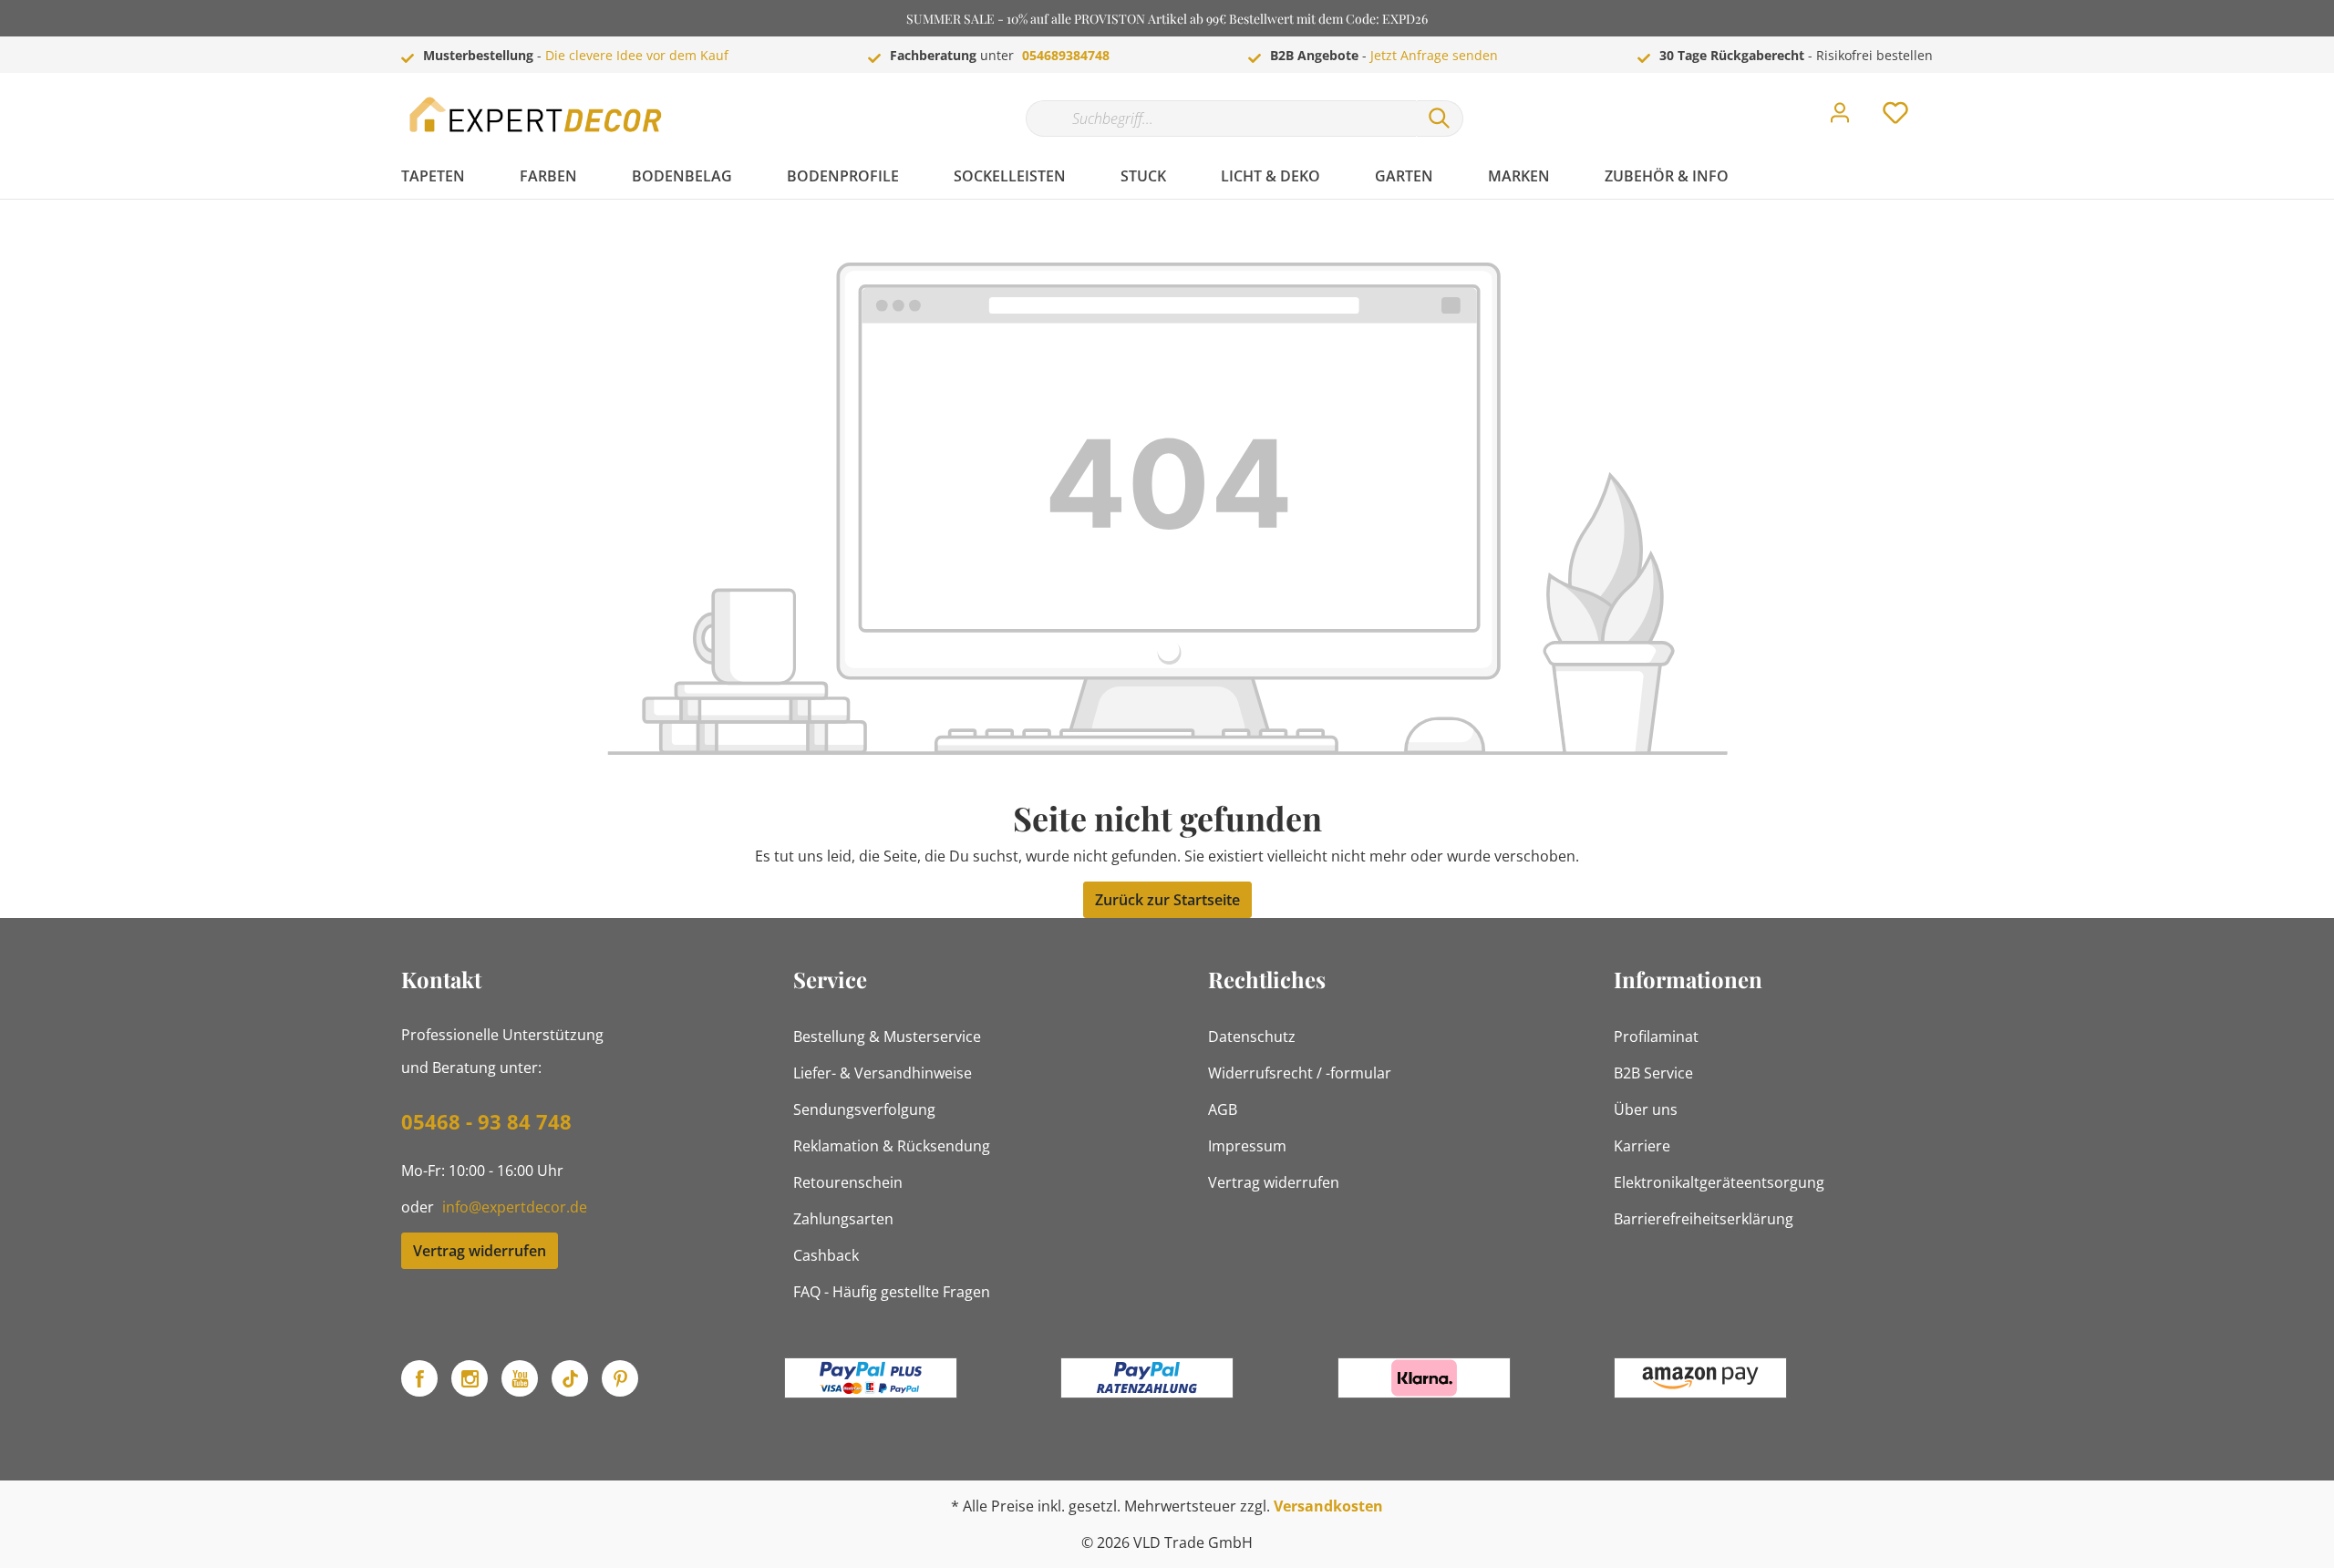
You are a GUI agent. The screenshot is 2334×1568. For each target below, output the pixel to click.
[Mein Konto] (1840, 118)
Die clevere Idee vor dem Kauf (637, 55)
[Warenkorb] (1940, 99)
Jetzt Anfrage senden (1434, 55)
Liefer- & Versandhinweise (883, 1073)
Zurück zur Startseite (1167, 900)
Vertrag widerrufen (480, 1251)
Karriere (1642, 1146)
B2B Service (1653, 1073)
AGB (1223, 1109)
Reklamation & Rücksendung (892, 1146)
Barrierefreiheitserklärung (1704, 1219)
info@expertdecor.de (515, 1207)
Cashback (826, 1255)
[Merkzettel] (1895, 118)
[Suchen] (1440, 119)
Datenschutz (1252, 1037)
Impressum (1247, 1146)
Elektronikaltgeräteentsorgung (1719, 1182)
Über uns (1646, 1109)
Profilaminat (1656, 1037)
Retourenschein (848, 1182)
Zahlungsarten (843, 1219)
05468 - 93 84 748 (486, 1121)
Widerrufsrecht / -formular (1300, 1073)
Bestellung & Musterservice (887, 1037)
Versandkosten (1328, 1506)
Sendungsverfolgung (864, 1109)
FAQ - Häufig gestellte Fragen (892, 1292)
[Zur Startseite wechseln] (538, 114)
